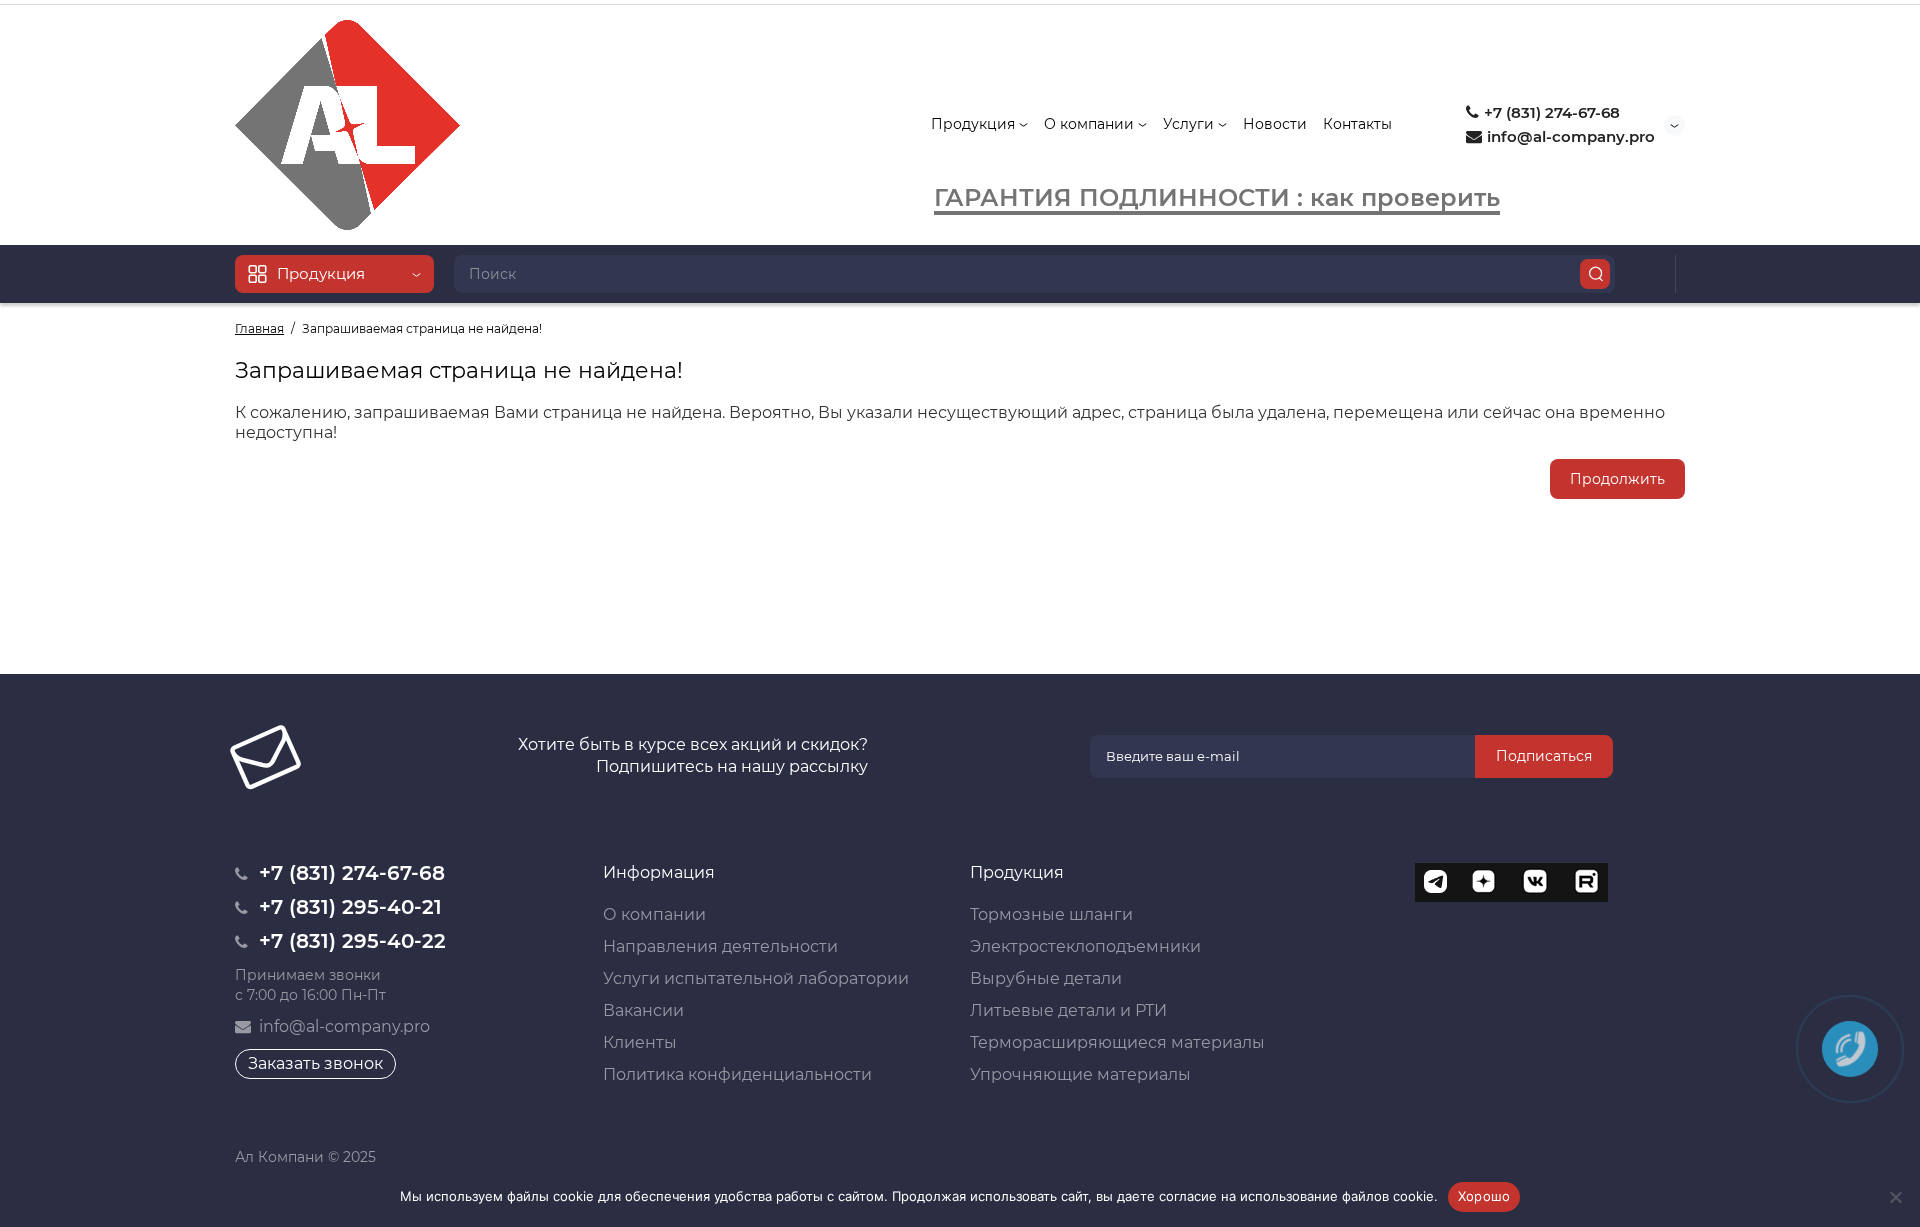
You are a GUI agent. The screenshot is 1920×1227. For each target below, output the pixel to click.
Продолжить (1617, 479)
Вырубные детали (1046, 978)
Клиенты (640, 1042)
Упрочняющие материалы (1080, 1074)
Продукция (975, 124)
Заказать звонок (315, 1063)
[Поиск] (1595, 274)
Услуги (1190, 124)
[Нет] (1895, 1197)
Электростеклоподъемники (1085, 946)
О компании (1091, 124)
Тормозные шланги (1051, 914)
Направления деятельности (720, 946)
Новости (1275, 124)
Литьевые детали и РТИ (1068, 1010)
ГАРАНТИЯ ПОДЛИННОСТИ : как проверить (1217, 197)
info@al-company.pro (1569, 136)
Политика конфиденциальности (737, 1074)
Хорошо (1484, 1196)
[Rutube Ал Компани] (1585, 883)
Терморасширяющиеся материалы (1117, 1042)
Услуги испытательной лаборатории (756, 978)
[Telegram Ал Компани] (1435, 883)
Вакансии (643, 1010)
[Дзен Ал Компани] (1485, 883)
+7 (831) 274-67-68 (1550, 112)
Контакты (1357, 124)
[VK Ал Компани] (1535, 883)
